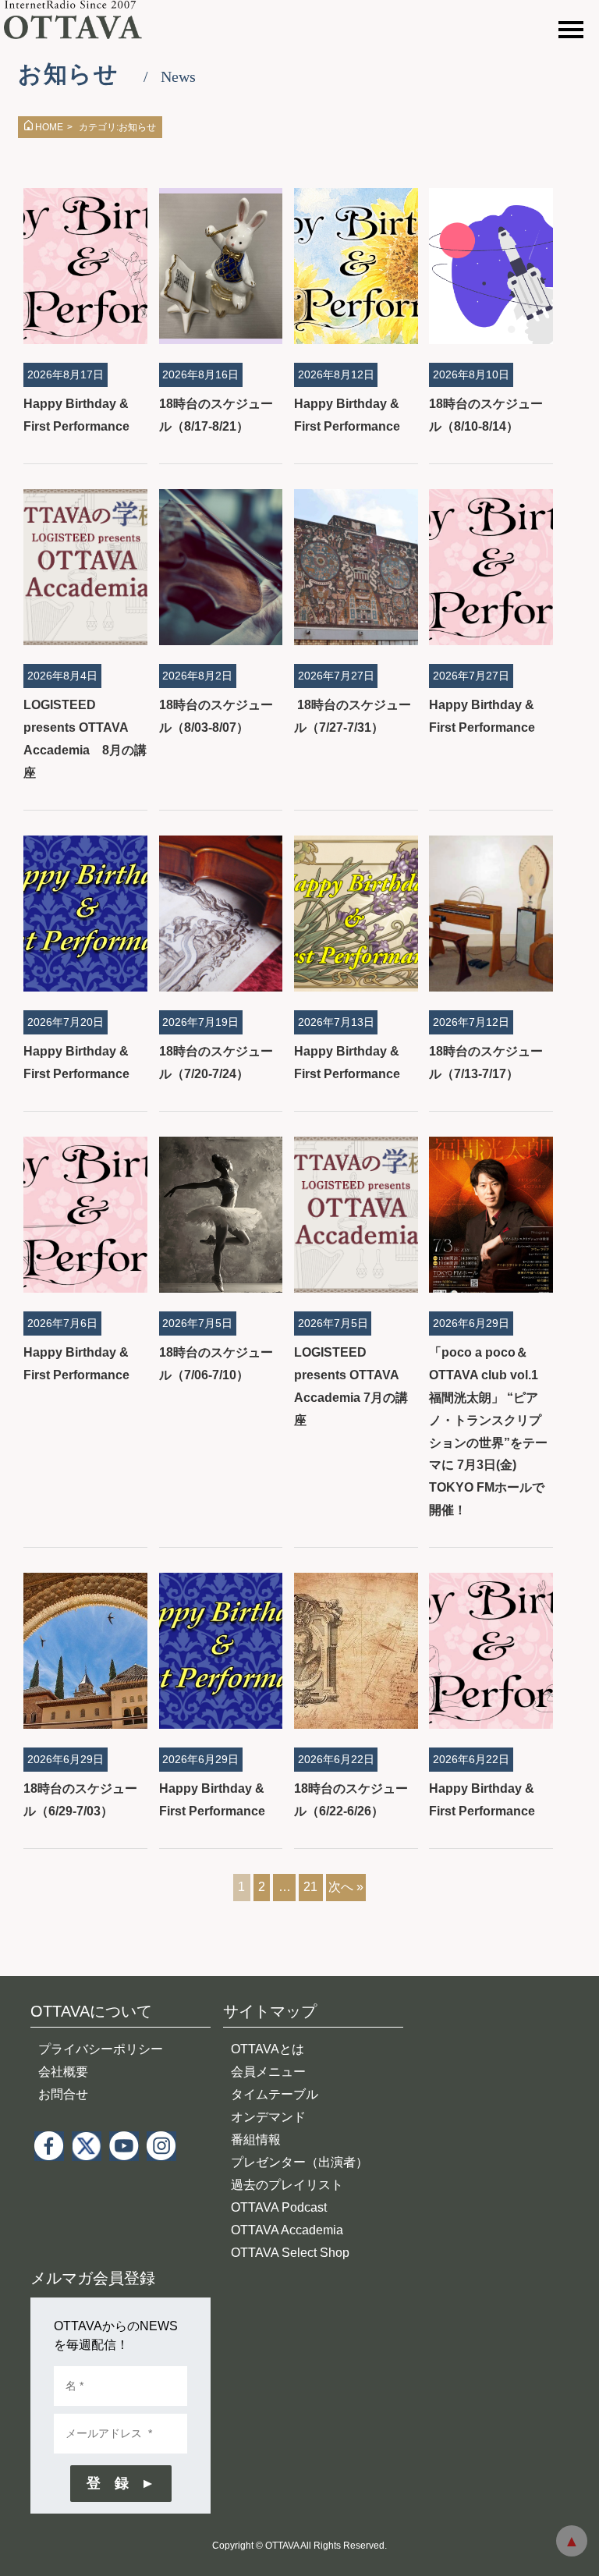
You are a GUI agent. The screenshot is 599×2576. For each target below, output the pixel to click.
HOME (49, 127)
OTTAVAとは (268, 2049)
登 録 (108, 2483)
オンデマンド (268, 2117)
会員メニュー (268, 2072)
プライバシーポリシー (101, 2049)
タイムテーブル (275, 2094)
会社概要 (63, 2072)
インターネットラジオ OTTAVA (80, 20)
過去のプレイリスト (287, 2185)
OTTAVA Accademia (287, 2230)
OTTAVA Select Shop (290, 2253)
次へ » (346, 1887)
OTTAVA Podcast (279, 2207)
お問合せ (63, 2094)
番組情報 (256, 2140)
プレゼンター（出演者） (299, 2162)
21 (310, 1887)
